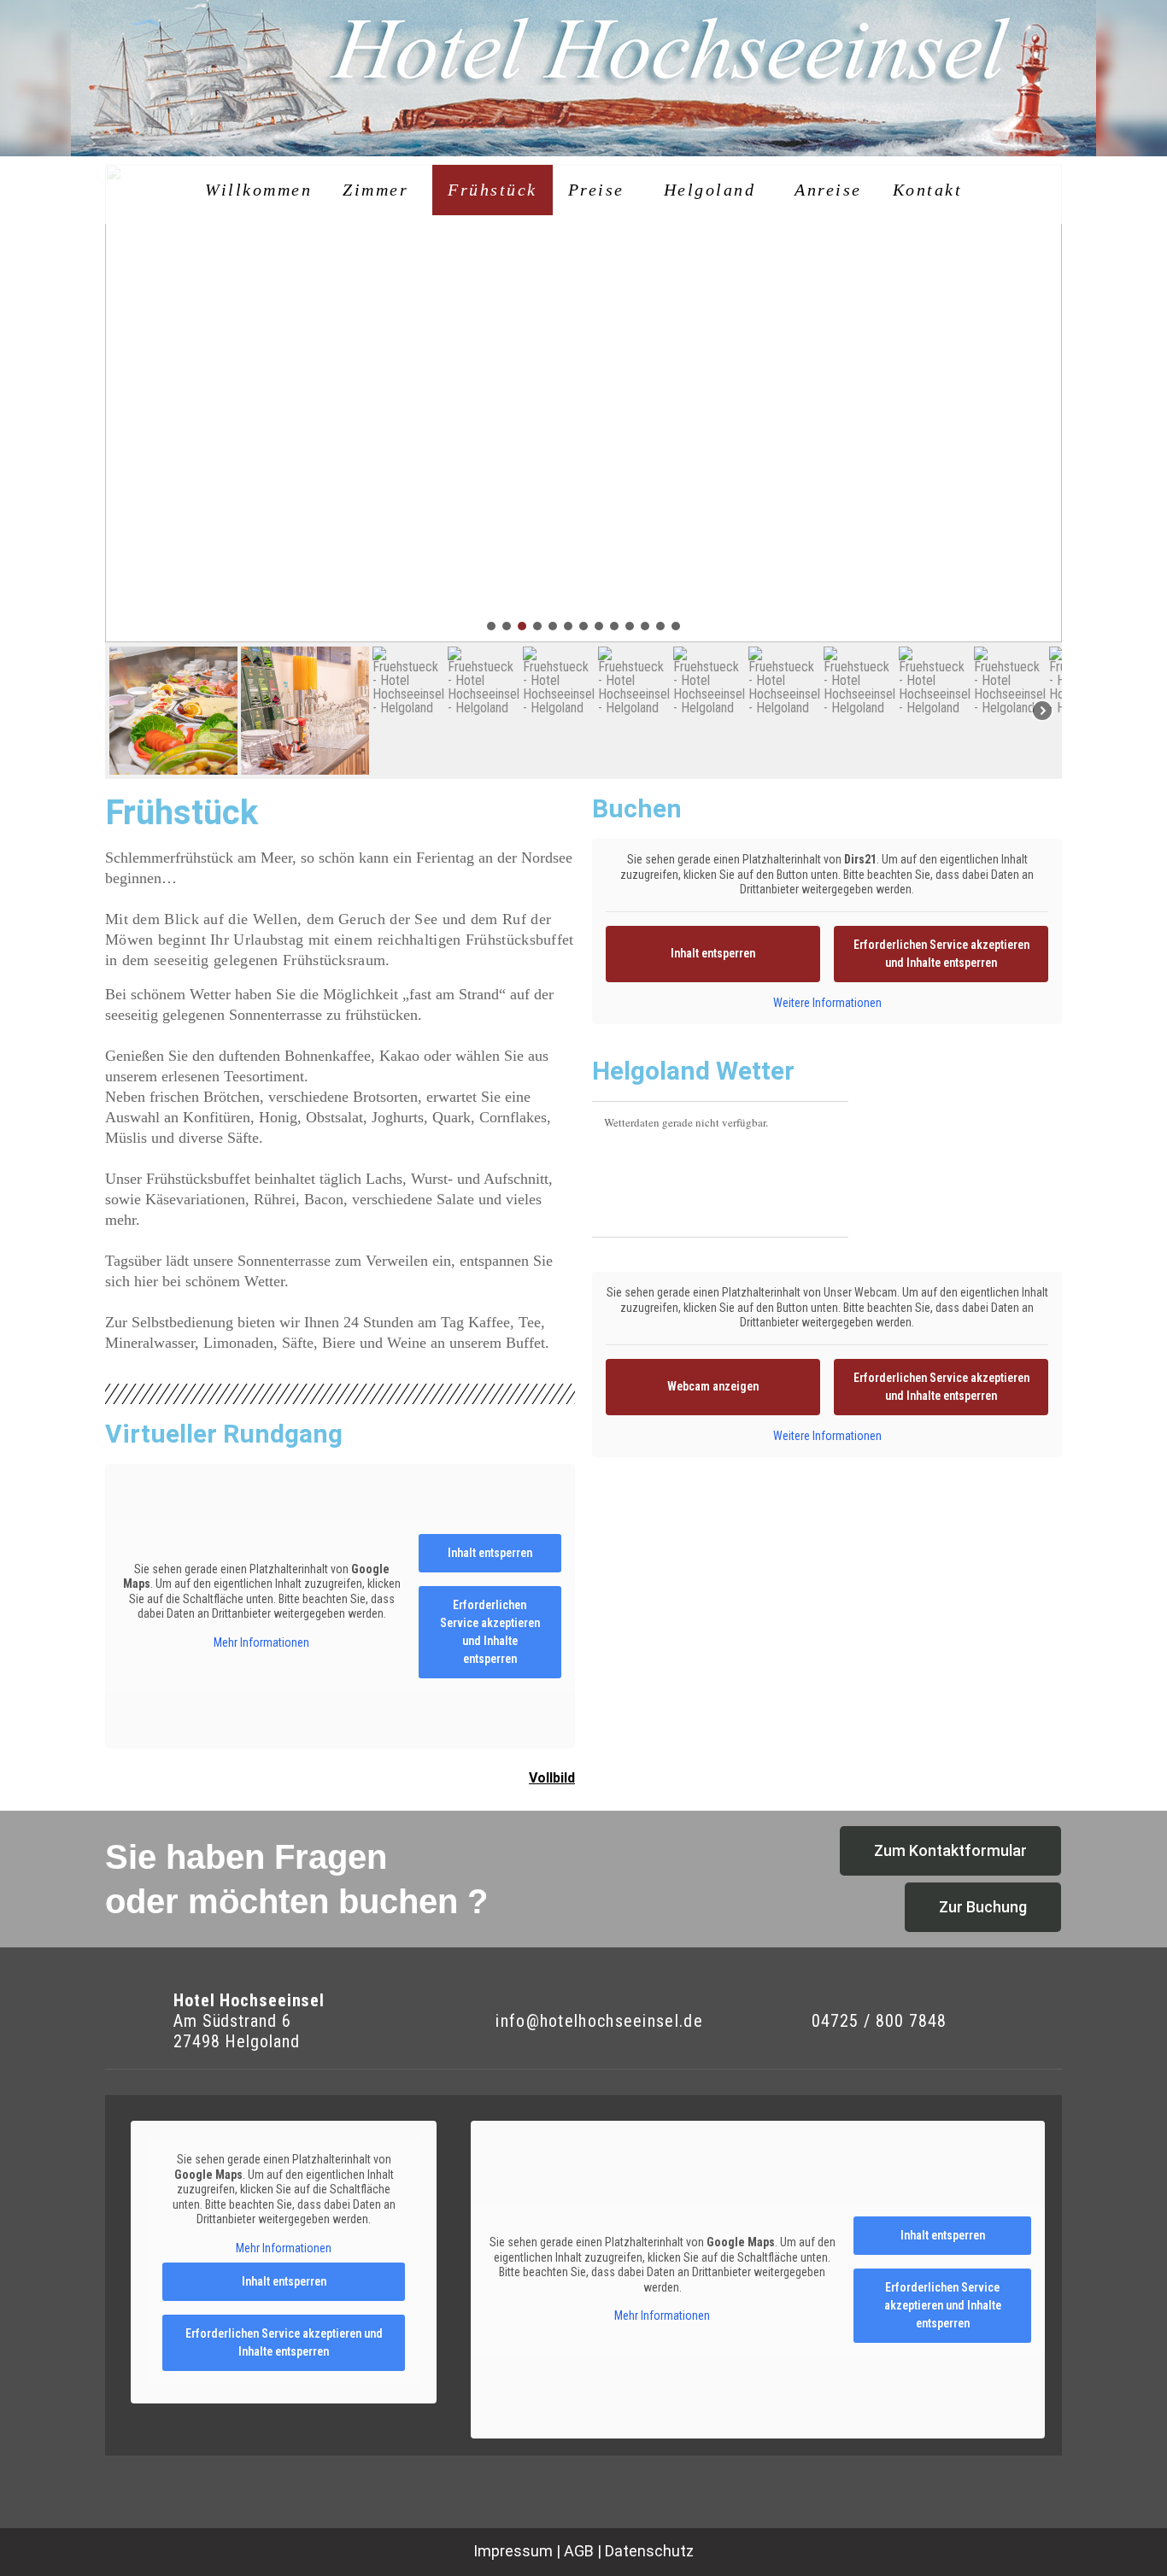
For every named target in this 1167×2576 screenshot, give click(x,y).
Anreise (828, 190)
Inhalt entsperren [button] (490, 1553)
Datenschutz (649, 2551)
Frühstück (493, 190)
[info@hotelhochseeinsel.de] (458, 2021)
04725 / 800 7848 (879, 2021)
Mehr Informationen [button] (261, 1642)
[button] (491, 626)
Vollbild (552, 1778)
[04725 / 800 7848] (777, 2021)
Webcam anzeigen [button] (713, 1386)
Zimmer (375, 190)
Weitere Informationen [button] (827, 1003)
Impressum (513, 2551)
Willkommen (258, 190)
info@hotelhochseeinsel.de (599, 2021)
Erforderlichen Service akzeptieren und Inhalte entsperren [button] (490, 1632)
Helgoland (710, 190)
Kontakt (928, 190)
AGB (579, 2551)
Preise (596, 190)
